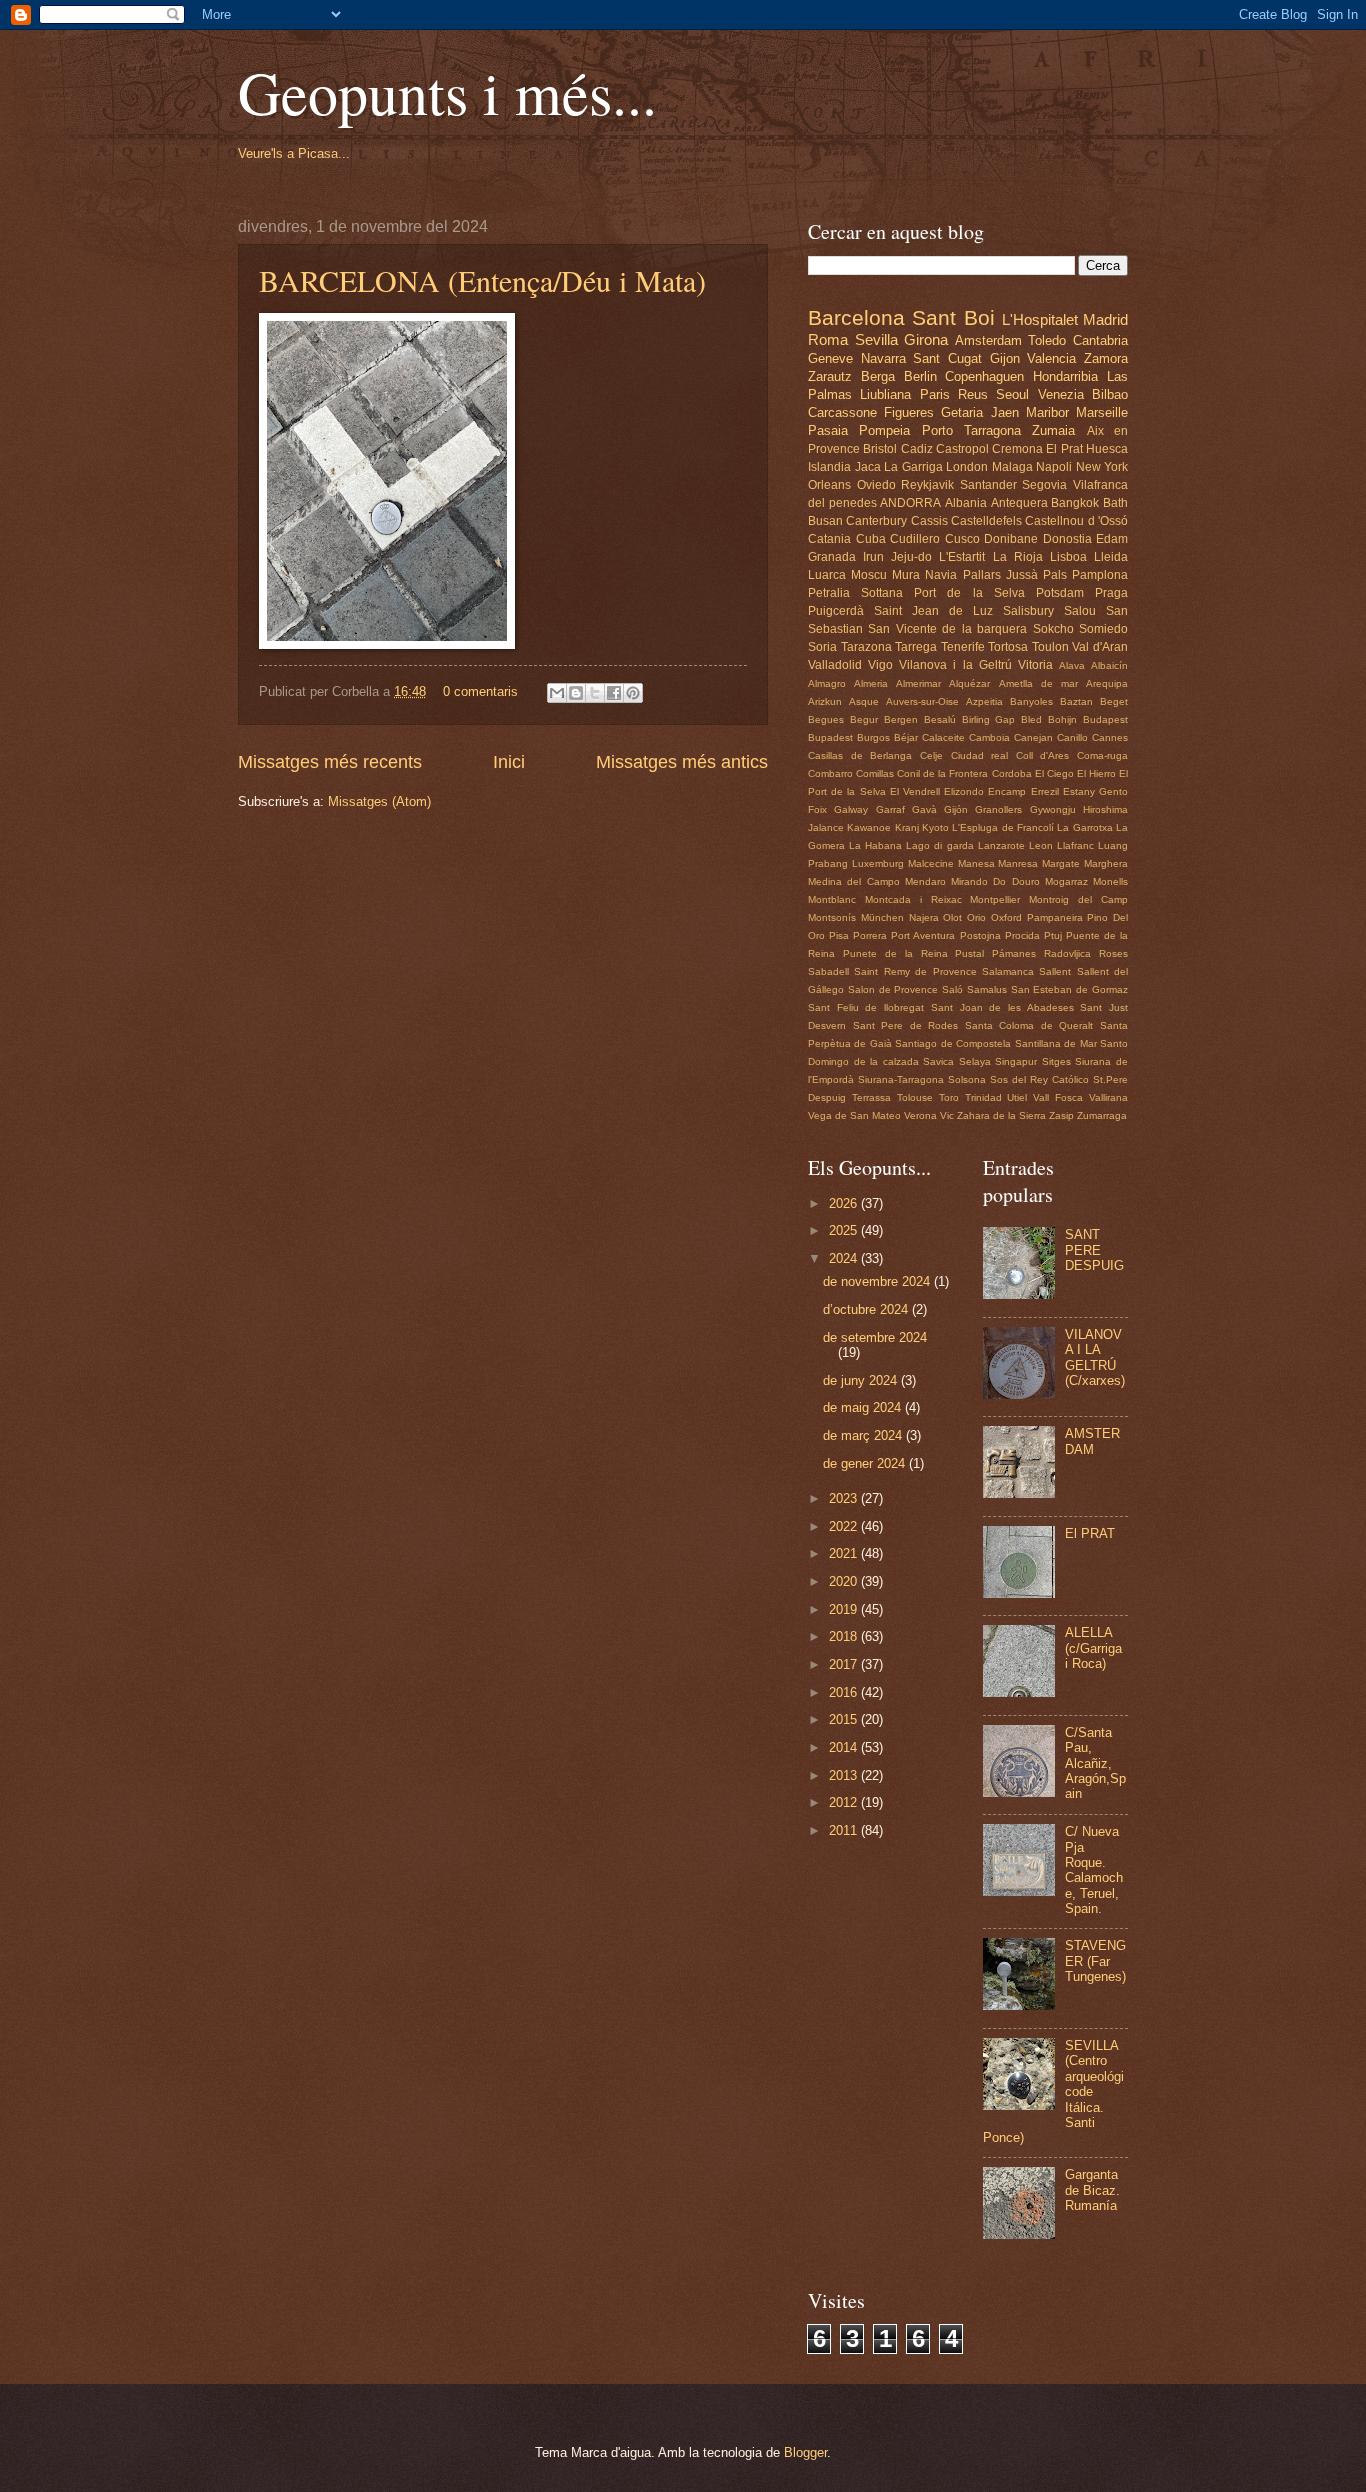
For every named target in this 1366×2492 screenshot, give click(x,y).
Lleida (1111, 557)
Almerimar (918, 683)
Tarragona (992, 430)
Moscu (869, 575)
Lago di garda (939, 845)
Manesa (976, 863)
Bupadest (830, 737)
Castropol (962, 449)
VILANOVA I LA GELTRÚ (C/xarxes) (1095, 1357)
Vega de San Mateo (854, 1115)
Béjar (906, 737)
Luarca (827, 575)
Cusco (962, 539)
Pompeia (884, 430)
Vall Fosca (1058, 1097)
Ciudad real (980, 755)
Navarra (883, 358)
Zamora (1106, 358)
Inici (509, 762)
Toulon (1050, 647)
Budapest (1105, 719)
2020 (845, 1581)
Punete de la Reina (895, 953)
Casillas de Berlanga (860, 755)
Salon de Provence (893, 989)
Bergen (901, 719)
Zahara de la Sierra (1001, 1115)
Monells (1110, 881)
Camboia (989, 737)
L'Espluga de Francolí (1003, 827)
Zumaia (1053, 430)
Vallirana (1108, 1097)
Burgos (873, 737)
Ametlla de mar (1038, 683)
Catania (829, 539)
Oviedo (876, 485)
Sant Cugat (947, 358)
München (882, 917)
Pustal (969, 953)
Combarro (830, 773)
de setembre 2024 (875, 1337)
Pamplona (1100, 575)
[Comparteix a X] (595, 693)
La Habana (875, 845)
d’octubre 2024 (867, 1309)
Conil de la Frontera (942, 773)
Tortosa (1008, 647)
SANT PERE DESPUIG (1094, 1250)
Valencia (1051, 358)
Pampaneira (1055, 917)
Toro (949, 1097)
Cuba (871, 539)
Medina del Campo (854, 881)
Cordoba (1012, 773)
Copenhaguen (984, 376)
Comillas (875, 773)
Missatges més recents (330, 762)
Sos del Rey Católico (1039, 1079)
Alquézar (969, 683)
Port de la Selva (969, 593)
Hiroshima (1105, 809)
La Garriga (913, 467)
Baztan (1076, 701)
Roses (1113, 953)
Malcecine (931, 863)
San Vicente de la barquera (947, 629)
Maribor (1047, 412)
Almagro (827, 683)
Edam (1112, 539)
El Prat (1064, 449)
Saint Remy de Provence (915, 971)
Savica (938, 1061)
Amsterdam (988, 340)
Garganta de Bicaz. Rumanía (1092, 2190)
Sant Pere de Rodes (906, 1025)
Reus (973, 394)
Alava (1072, 665)
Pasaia (828, 430)
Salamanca (1008, 971)
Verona (920, 1115)
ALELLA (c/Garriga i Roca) (1093, 1648)
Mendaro (925, 881)
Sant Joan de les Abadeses (1002, 1007)
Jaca (868, 467)
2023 (845, 1498)
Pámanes (1014, 953)
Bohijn (1062, 719)
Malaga (1012, 467)
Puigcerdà (836, 611)
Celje (931, 755)
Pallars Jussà (1000, 575)
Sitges (1056, 1061)
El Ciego (1054, 773)
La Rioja (1018, 557)
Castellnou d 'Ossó (1076, 521)
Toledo (1047, 340)
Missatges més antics (682, 762)
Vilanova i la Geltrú (955, 665)
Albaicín (1109, 665)
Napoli (1054, 467)
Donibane (1011, 539)
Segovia (1044, 485)
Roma (828, 339)
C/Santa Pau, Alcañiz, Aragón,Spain (1095, 1763)
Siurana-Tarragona (901, 1079)
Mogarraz (1066, 881)
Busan (825, 521)
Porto (937, 430)
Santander (988, 485)
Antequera (1019, 503)
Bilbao (1110, 394)
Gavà (924, 809)
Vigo (880, 665)
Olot (952, 917)
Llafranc (1075, 845)
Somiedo (1103, 629)
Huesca (1107, 449)
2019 (845, 1609)
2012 (845, 1802)
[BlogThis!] (576, 693)
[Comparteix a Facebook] (614, 693)
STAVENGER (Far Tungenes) (1095, 1961)
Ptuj (1053, 935)
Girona (926, 339)
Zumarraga (1102, 1115)
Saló (952, 989)
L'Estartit (962, 557)
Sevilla (876, 339)
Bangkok (1075, 503)
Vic (947, 1115)
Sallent (1055, 971)
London (967, 467)
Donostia (1067, 539)
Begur (864, 719)
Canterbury (876, 521)
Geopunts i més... (447, 92)
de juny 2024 (862, 1380)
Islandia (829, 467)
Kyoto (935, 827)
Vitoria (1035, 665)
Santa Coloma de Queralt (1029, 1025)
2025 (845, 1230)
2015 (845, 1719)
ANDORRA (910, 503)
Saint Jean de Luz (933, 611)
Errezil (1045, 791)
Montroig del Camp (1078, 899)
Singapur (1016, 1061)
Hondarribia (1065, 376)
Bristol (880, 449)
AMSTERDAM (1092, 1441)
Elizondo (964, 791)
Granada (832, 557)
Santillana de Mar (1056, 1043)
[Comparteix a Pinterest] (633, 693)
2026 (845, 1203)
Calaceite (943, 737)
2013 (845, 1775)
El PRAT (1090, 1533)
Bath (1115, 503)
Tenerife (963, 647)
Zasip (1061, 1115)
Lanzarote (1001, 845)
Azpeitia (984, 701)
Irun (873, 557)
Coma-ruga (1102, 755)
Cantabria (1100, 340)
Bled (1031, 719)
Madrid (1105, 319)
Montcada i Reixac (913, 899)
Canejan (1033, 737)
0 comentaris (480, 691)
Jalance (826, 827)
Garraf (890, 809)
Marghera (1106, 863)
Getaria (962, 412)
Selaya (975, 1061)
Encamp (1007, 791)
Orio (976, 917)
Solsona (967, 1079)
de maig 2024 (864, 1407)
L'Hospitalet (1040, 319)
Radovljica (1067, 953)
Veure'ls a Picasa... (294, 153)
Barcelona (856, 317)
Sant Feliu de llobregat (866, 1007)
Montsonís (832, 917)
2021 (845, 1553)
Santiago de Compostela (953, 1043)
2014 (845, 1747)
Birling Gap (989, 719)
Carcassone (842, 412)
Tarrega (916, 647)
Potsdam (1060, 593)
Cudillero (915, 539)
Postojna (980, 935)
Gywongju (1053, 809)
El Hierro (1096, 773)
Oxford (1006, 917)
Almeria (871, 683)
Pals (1055, 575)
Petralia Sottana (855, 593)
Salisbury (1028, 611)
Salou (1080, 611)
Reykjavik (927, 485)
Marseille (1102, 412)
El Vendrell (915, 791)
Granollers (998, 809)
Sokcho (1053, 629)
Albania (966, 503)
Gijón (956, 809)
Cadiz (917, 449)
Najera (924, 917)
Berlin (920, 376)
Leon (1041, 845)
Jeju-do (911, 557)
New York (1102, 467)
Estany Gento (1095, 791)
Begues (826, 719)
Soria (822, 647)
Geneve (830, 358)
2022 (845, 1526)
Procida (1022, 935)
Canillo (1072, 737)
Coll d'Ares (1043, 755)
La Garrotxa (1084, 827)
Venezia (1061, 394)
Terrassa (871, 1097)
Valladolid (835, 665)
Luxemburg (878, 863)
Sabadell (828, 971)
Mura (906, 575)
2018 (845, 1636)
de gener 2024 (866, 1463)
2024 (845, 1258)
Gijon (1005, 358)
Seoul (1012, 394)
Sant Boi (953, 317)
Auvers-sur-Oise (922, 701)
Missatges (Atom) (379, 801)
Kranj (907, 827)
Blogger (805, 2452)
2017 (845, 1664)
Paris (935, 394)
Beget (1114, 701)
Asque (864, 701)
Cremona (1017, 449)
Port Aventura (923, 935)
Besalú (940, 719)
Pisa (839, 935)
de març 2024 (864, 1435)
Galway (851, 809)
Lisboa (1068, 557)
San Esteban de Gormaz (1069, 989)
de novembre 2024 (878, 1281)
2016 (845, 1692)
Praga (1111, 593)
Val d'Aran (1100, 647)
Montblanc (832, 899)
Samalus (987, 989)
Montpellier (995, 899)
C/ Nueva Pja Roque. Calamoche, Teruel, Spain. (1094, 1870)
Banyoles (1031, 701)
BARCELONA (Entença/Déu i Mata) (482, 280)
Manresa (1018, 863)
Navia (941, 575)
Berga (878, 376)
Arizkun (825, 701)
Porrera (870, 935)
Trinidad (983, 1097)
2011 (845, 1830)
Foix (817, 809)
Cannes (1110, 737)
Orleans (829, 485)
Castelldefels (986, 521)
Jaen (1005, 412)
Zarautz (830, 376)
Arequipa (1107, 683)
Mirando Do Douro (995, 881)
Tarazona (866, 647)
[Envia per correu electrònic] (557, 693)
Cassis (929, 521)
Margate (1061, 863)
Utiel (1017, 1097)
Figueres (909, 412)
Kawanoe (869, 827)
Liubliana (885, 394)
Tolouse (915, 1097)
